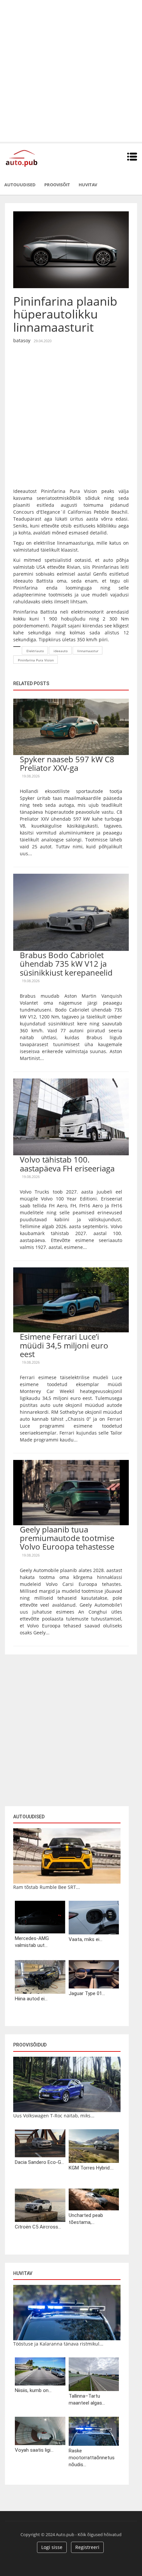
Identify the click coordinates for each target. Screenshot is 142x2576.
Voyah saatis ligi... (34, 2450)
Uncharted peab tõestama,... (86, 2219)
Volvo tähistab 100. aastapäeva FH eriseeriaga (67, 1164)
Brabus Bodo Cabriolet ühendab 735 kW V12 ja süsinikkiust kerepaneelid (66, 964)
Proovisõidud (30, 2045)
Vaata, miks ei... (86, 1939)
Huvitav (88, 185)
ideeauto (61, 651)
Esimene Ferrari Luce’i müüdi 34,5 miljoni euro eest (64, 1345)
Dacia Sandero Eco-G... (39, 2162)
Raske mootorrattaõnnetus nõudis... (92, 2458)
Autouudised (20, 185)
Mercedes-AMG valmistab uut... (32, 1942)
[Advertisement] (71, 71)
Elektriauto (35, 651)
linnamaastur (88, 651)
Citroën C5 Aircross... (38, 2227)
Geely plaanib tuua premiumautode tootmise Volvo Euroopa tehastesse (67, 1538)
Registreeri (87, 2547)
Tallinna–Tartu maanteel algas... (87, 2399)
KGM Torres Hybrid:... (91, 2168)
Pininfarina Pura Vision (36, 660)
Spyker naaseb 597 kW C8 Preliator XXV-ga (67, 763)
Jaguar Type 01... (87, 1993)
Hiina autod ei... (31, 1999)
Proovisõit (57, 185)
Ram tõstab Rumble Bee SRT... (47, 1887)
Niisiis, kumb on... (33, 2390)
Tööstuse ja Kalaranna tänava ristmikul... (58, 2344)
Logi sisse (52, 2547)
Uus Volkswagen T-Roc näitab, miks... (54, 2116)
